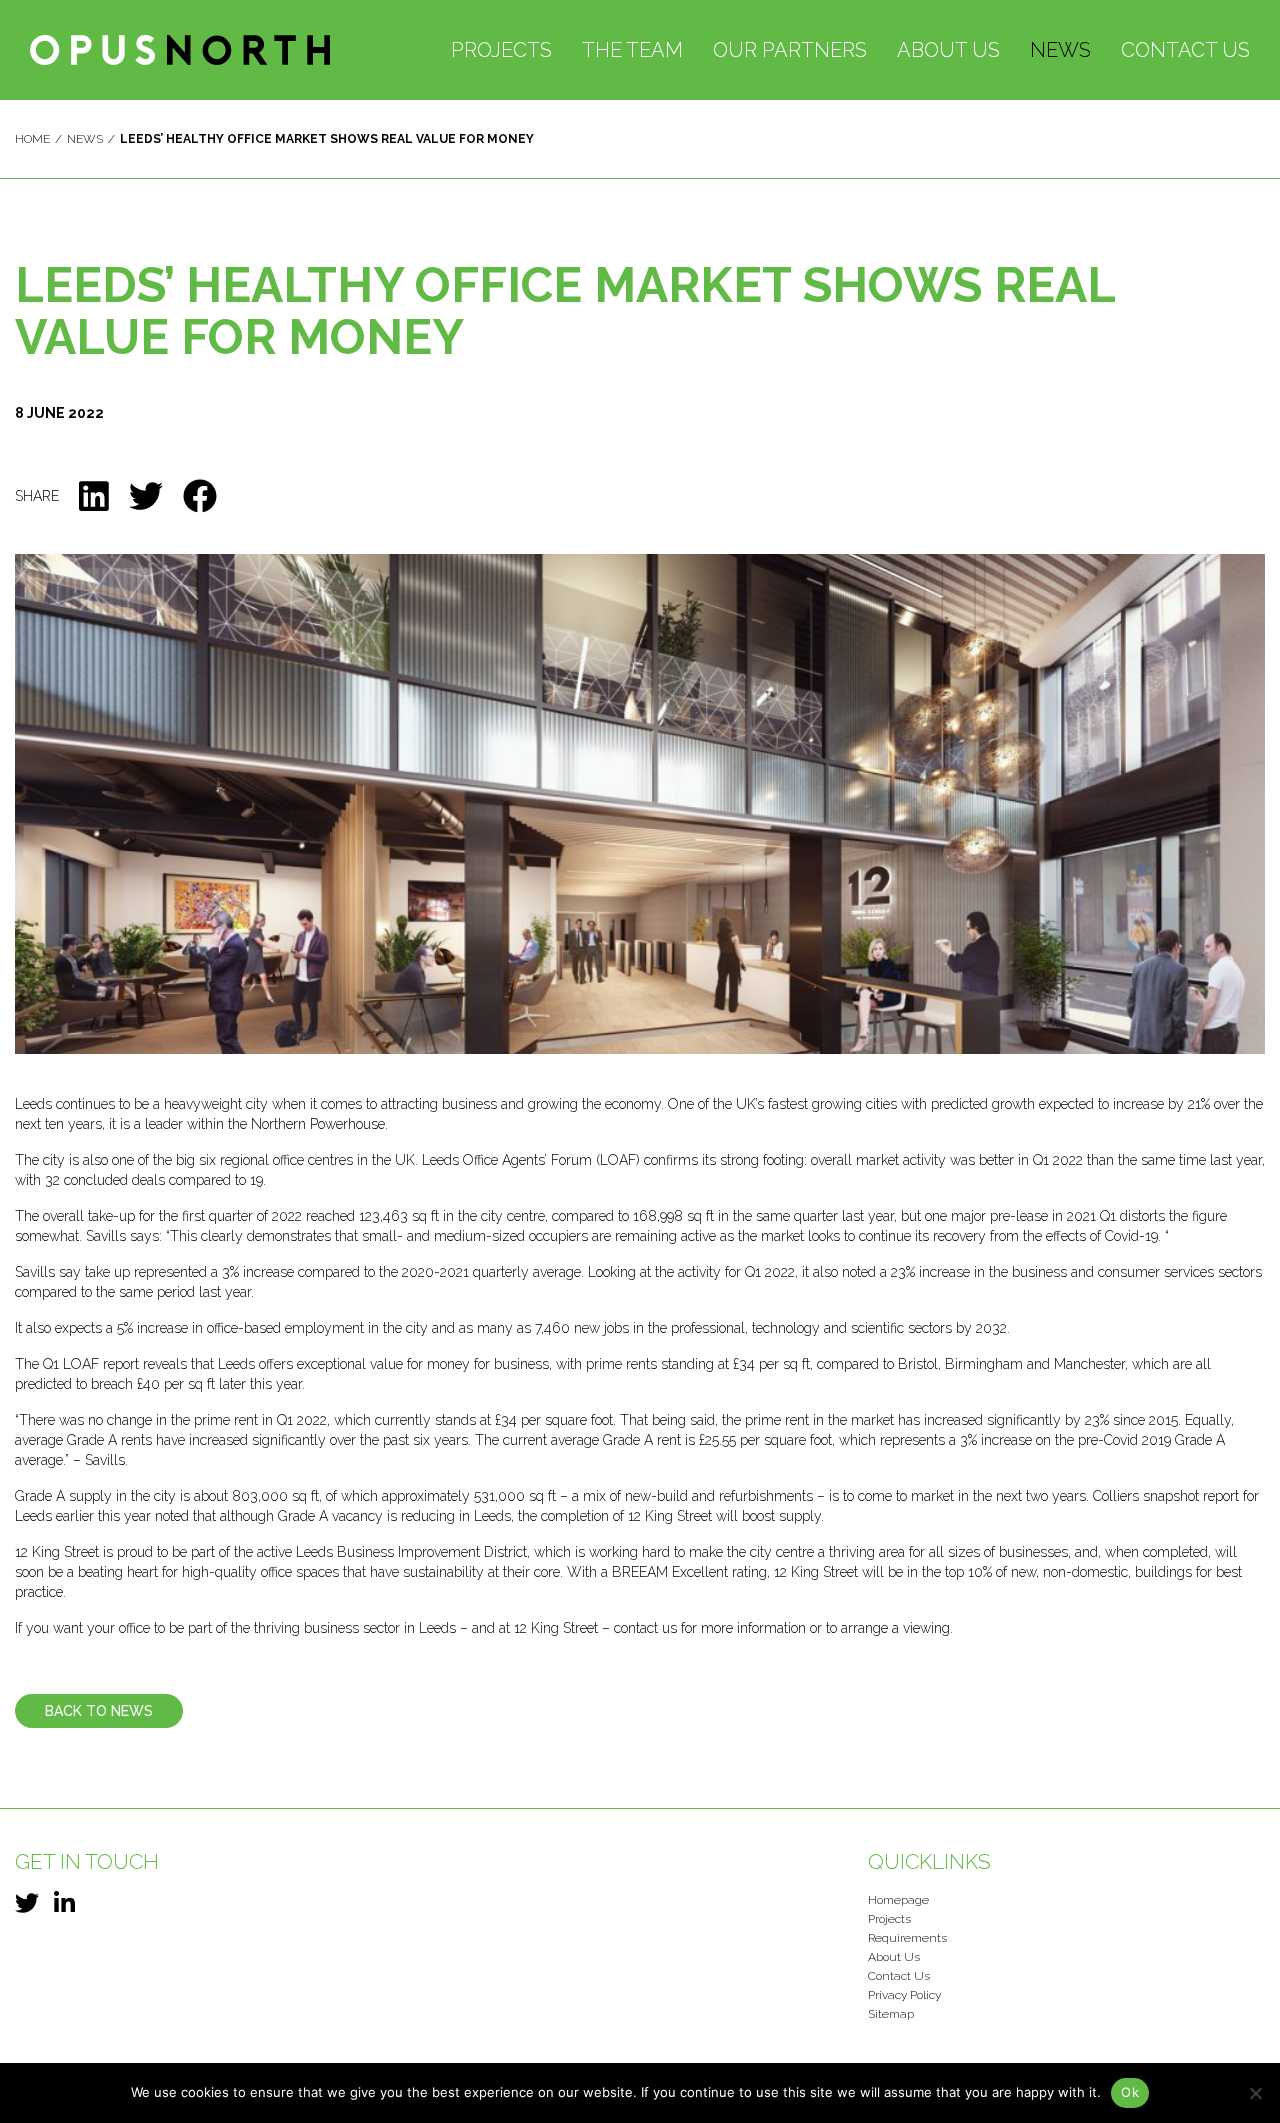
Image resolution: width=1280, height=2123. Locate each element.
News (1060, 50)
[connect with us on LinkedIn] (64, 1903)
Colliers (1118, 1496)
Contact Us (1185, 50)
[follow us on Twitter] (27, 1903)
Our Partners (790, 50)
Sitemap (891, 2014)
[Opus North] (180, 49)
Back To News (99, 1711)
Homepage (898, 1900)
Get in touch (87, 1861)
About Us (948, 50)
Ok (1130, 2092)
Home (32, 139)
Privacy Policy (904, 1995)
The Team (632, 50)
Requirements (907, 1938)
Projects (501, 50)
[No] (1255, 2093)
